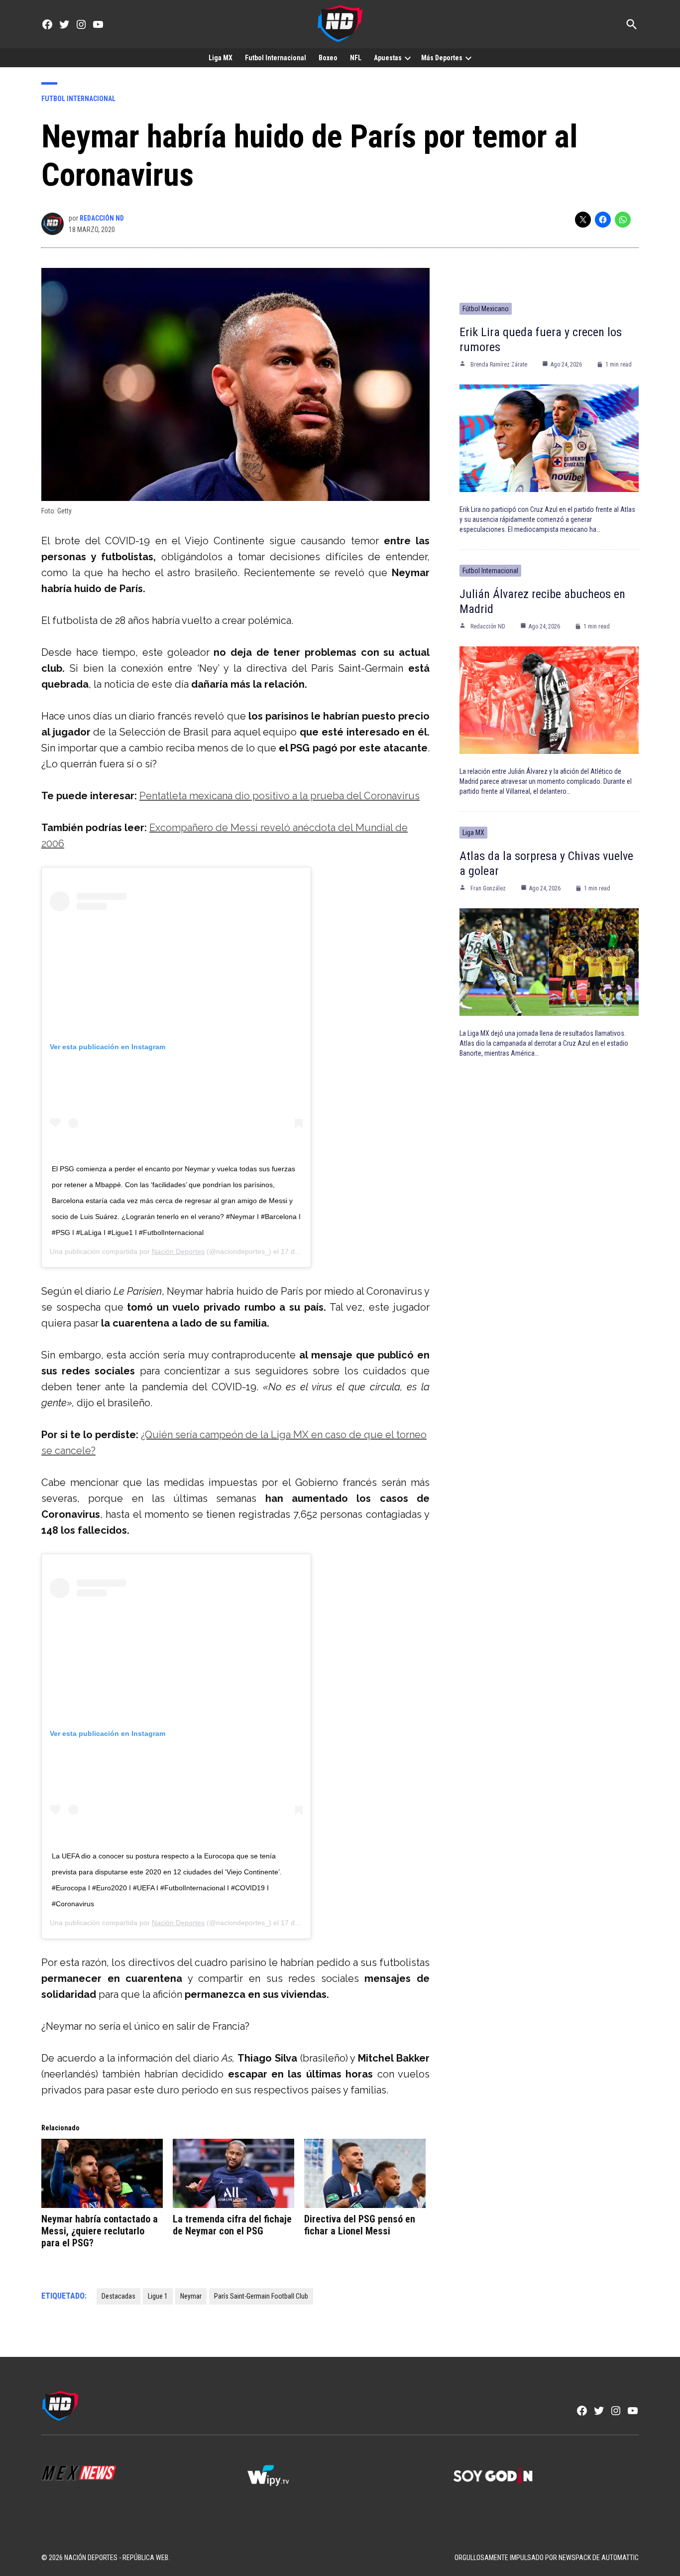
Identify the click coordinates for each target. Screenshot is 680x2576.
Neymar (191, 2296)
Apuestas (388, 58)
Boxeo (328, 58)
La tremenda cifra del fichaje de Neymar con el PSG (232, 2225)
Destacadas (118, 2296)
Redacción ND (102, 218)
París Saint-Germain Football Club (261, 2296)
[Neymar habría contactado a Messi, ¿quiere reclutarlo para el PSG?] (102, 2173)
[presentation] (408, 58)
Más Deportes (442, 58)
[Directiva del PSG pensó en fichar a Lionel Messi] (365, 2173)
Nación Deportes (178, 1251)
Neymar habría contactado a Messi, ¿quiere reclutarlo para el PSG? (100, 2231)
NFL (356, 58)
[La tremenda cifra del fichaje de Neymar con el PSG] (233, 2173)
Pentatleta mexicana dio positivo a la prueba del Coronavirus (280, 796)
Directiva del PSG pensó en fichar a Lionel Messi (360, 2225)
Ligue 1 (158, 2296)
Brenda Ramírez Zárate (499, 365)
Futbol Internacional (276, 58)
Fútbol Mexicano (486, 309)
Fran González (488, 888)
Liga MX (221, 58)
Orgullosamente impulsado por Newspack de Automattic (547, 2558)
